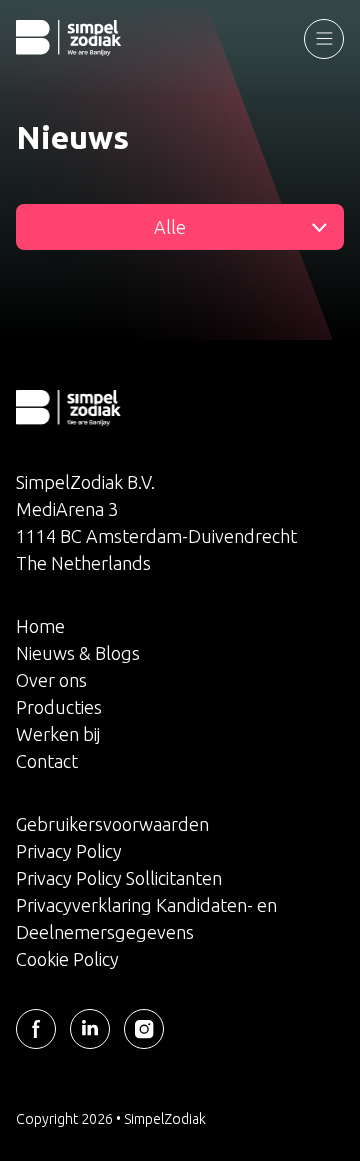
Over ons (51, 680)
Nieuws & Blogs (78, 653)
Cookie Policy (67, 959)
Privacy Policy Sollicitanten (119, 878)
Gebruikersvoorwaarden (112, 824)
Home (40, 626)
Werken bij (58, 734)
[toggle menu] (324, 39)
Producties (59, 707)
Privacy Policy (69, 851)
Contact (47, 761)
